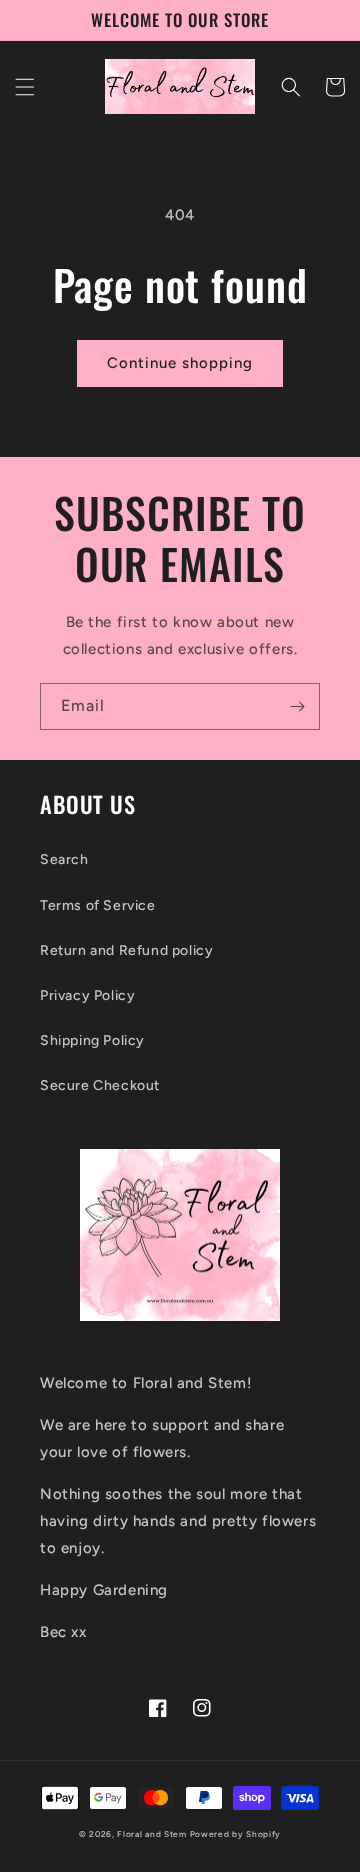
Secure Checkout (100, 1085)
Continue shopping (180, 363)
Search (64, 859)
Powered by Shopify (236, 1834)
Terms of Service (98, 905)
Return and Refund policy (126, 950)
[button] (25, 87)
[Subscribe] (297, 706)
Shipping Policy (92, 1040)
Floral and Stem (152, 1834)
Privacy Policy (87, 995)
